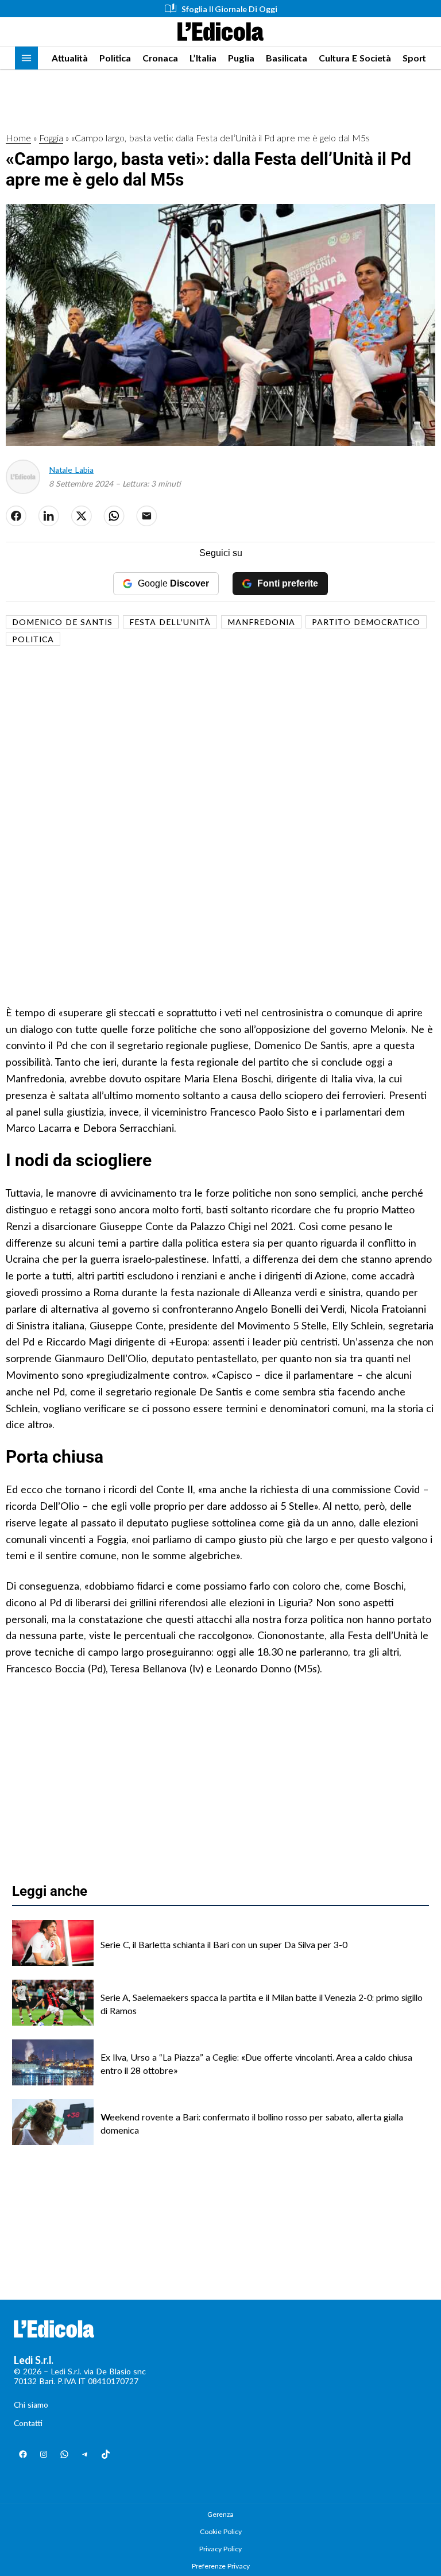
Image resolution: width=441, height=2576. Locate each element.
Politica (115, 58)
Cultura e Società (355, 58)
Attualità (70, 58)
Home (18, 138)
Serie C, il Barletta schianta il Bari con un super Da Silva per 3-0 (224, 1944)
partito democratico (366, 622)
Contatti (28, 2423)
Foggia (51, 138)
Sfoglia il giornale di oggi (229, 9)
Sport (414, 58)
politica (33, 639)
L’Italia (203, 58)
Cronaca (160, 58)
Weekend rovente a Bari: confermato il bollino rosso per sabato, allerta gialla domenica (252, 2123)
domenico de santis (62, 622)
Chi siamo (31, 2405)
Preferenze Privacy (221, 2566)
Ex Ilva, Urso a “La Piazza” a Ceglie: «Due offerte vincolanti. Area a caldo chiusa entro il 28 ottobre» (256, 2063)
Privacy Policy (220, 2549)
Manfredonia (261, 622)
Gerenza (220, 2514)
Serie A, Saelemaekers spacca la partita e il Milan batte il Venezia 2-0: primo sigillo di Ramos (262, 2004)
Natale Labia (71, 470)
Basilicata (287, 58)
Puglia (241, 58)
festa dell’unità (170, 622)
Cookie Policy (221, 2531)
